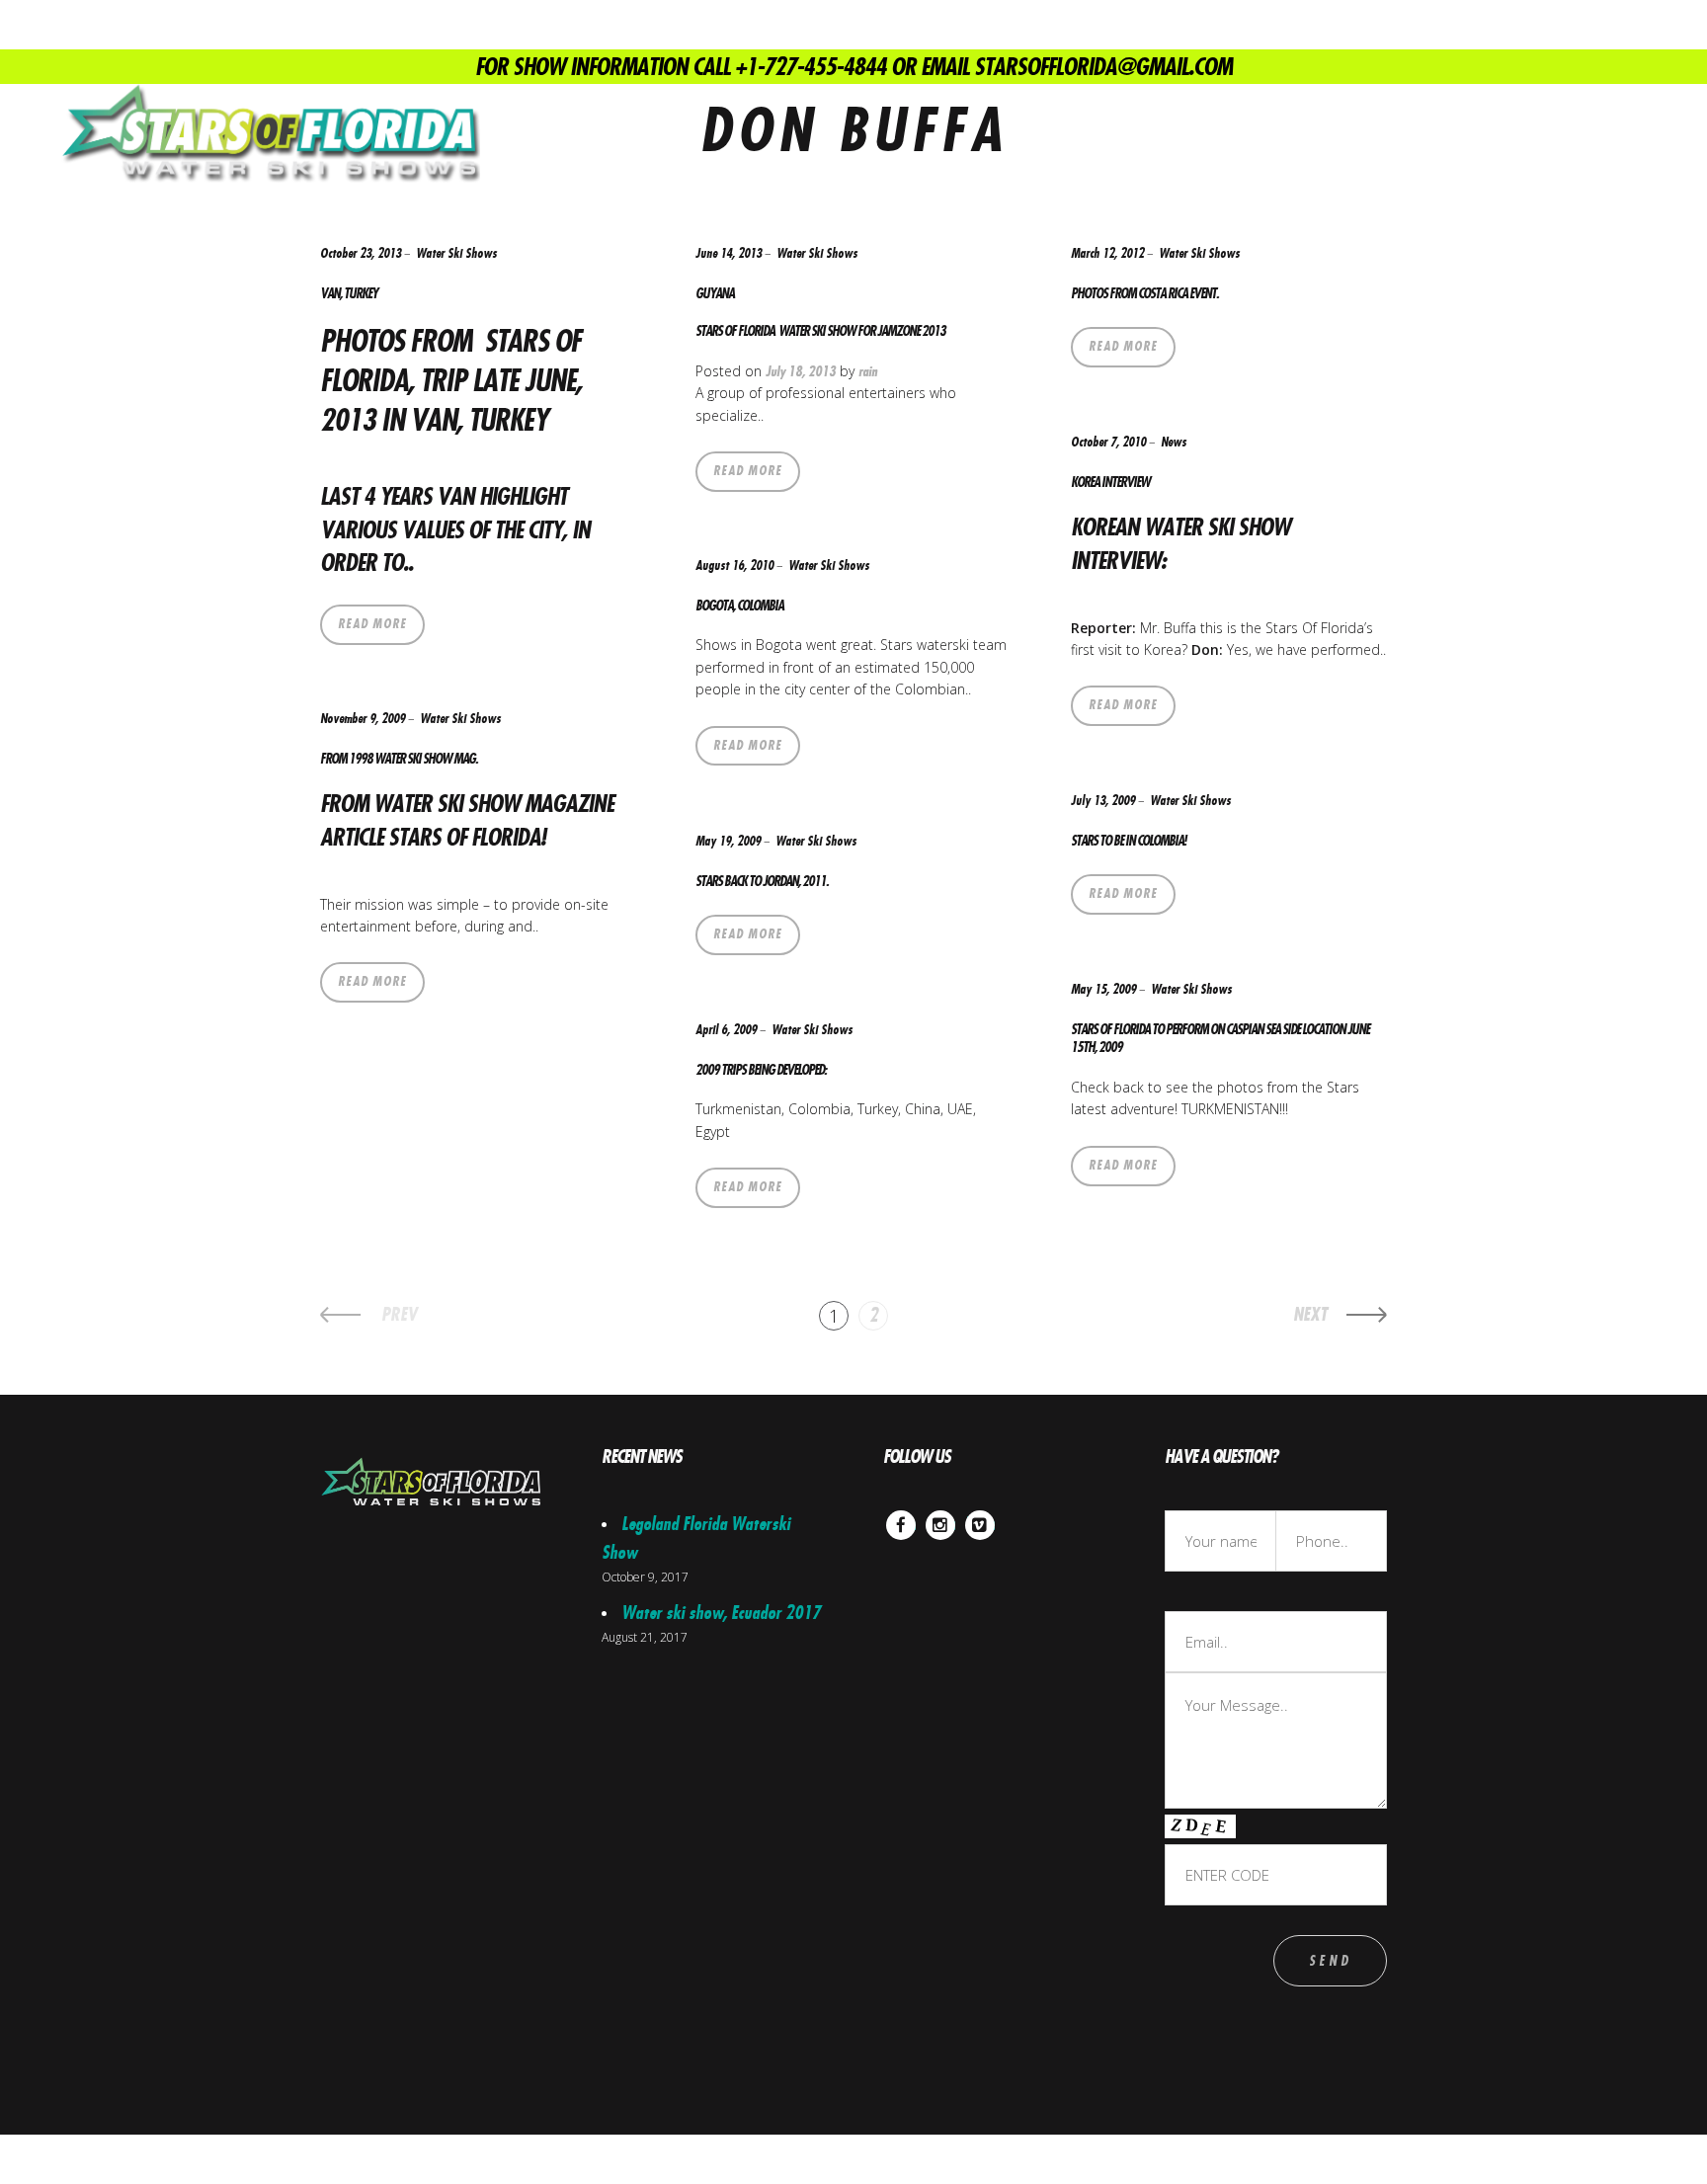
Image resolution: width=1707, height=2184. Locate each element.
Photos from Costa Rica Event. (1144, 293)
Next (1310, 1315)
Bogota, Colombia (739, 606)
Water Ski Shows (456, 253)
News (1174, 442)
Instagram (940, 1524)
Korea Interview (1110, 482)
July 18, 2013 (801, 371)
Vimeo (980, 1524)
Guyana (715, 293)
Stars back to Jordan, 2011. (762, 881)
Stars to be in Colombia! (1128, 841)
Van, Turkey (349, 293)
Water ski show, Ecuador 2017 (721, 1613)
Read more (372, 624)
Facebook (901, 1524)
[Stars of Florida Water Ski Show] (270, 133)
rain (868, 371)
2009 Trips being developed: (761, 1070)
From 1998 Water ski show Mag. (399, 759)
